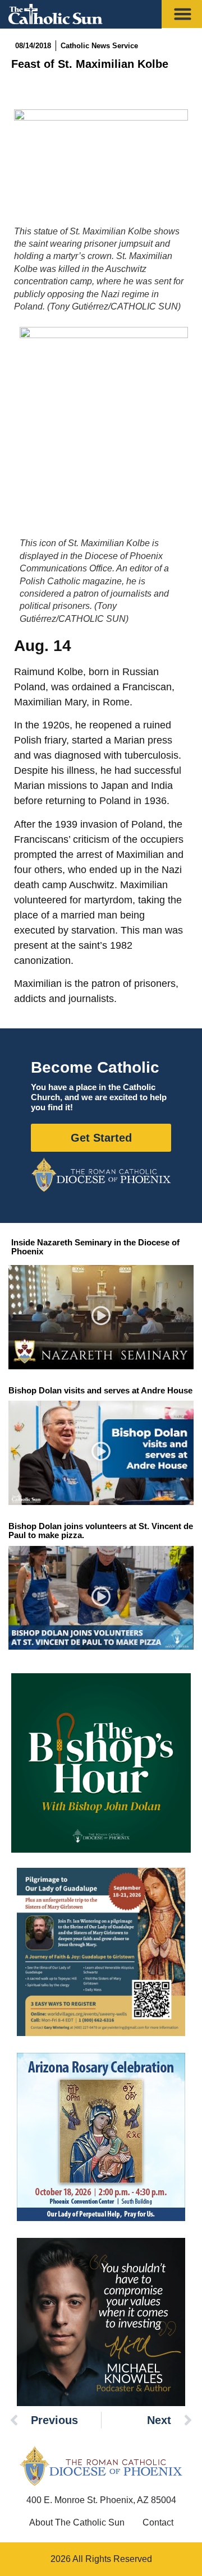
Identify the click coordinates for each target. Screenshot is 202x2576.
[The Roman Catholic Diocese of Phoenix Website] (101, 1175)
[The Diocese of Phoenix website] (101, 2466)
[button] (101, 1317)
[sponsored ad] (101, 1952)
